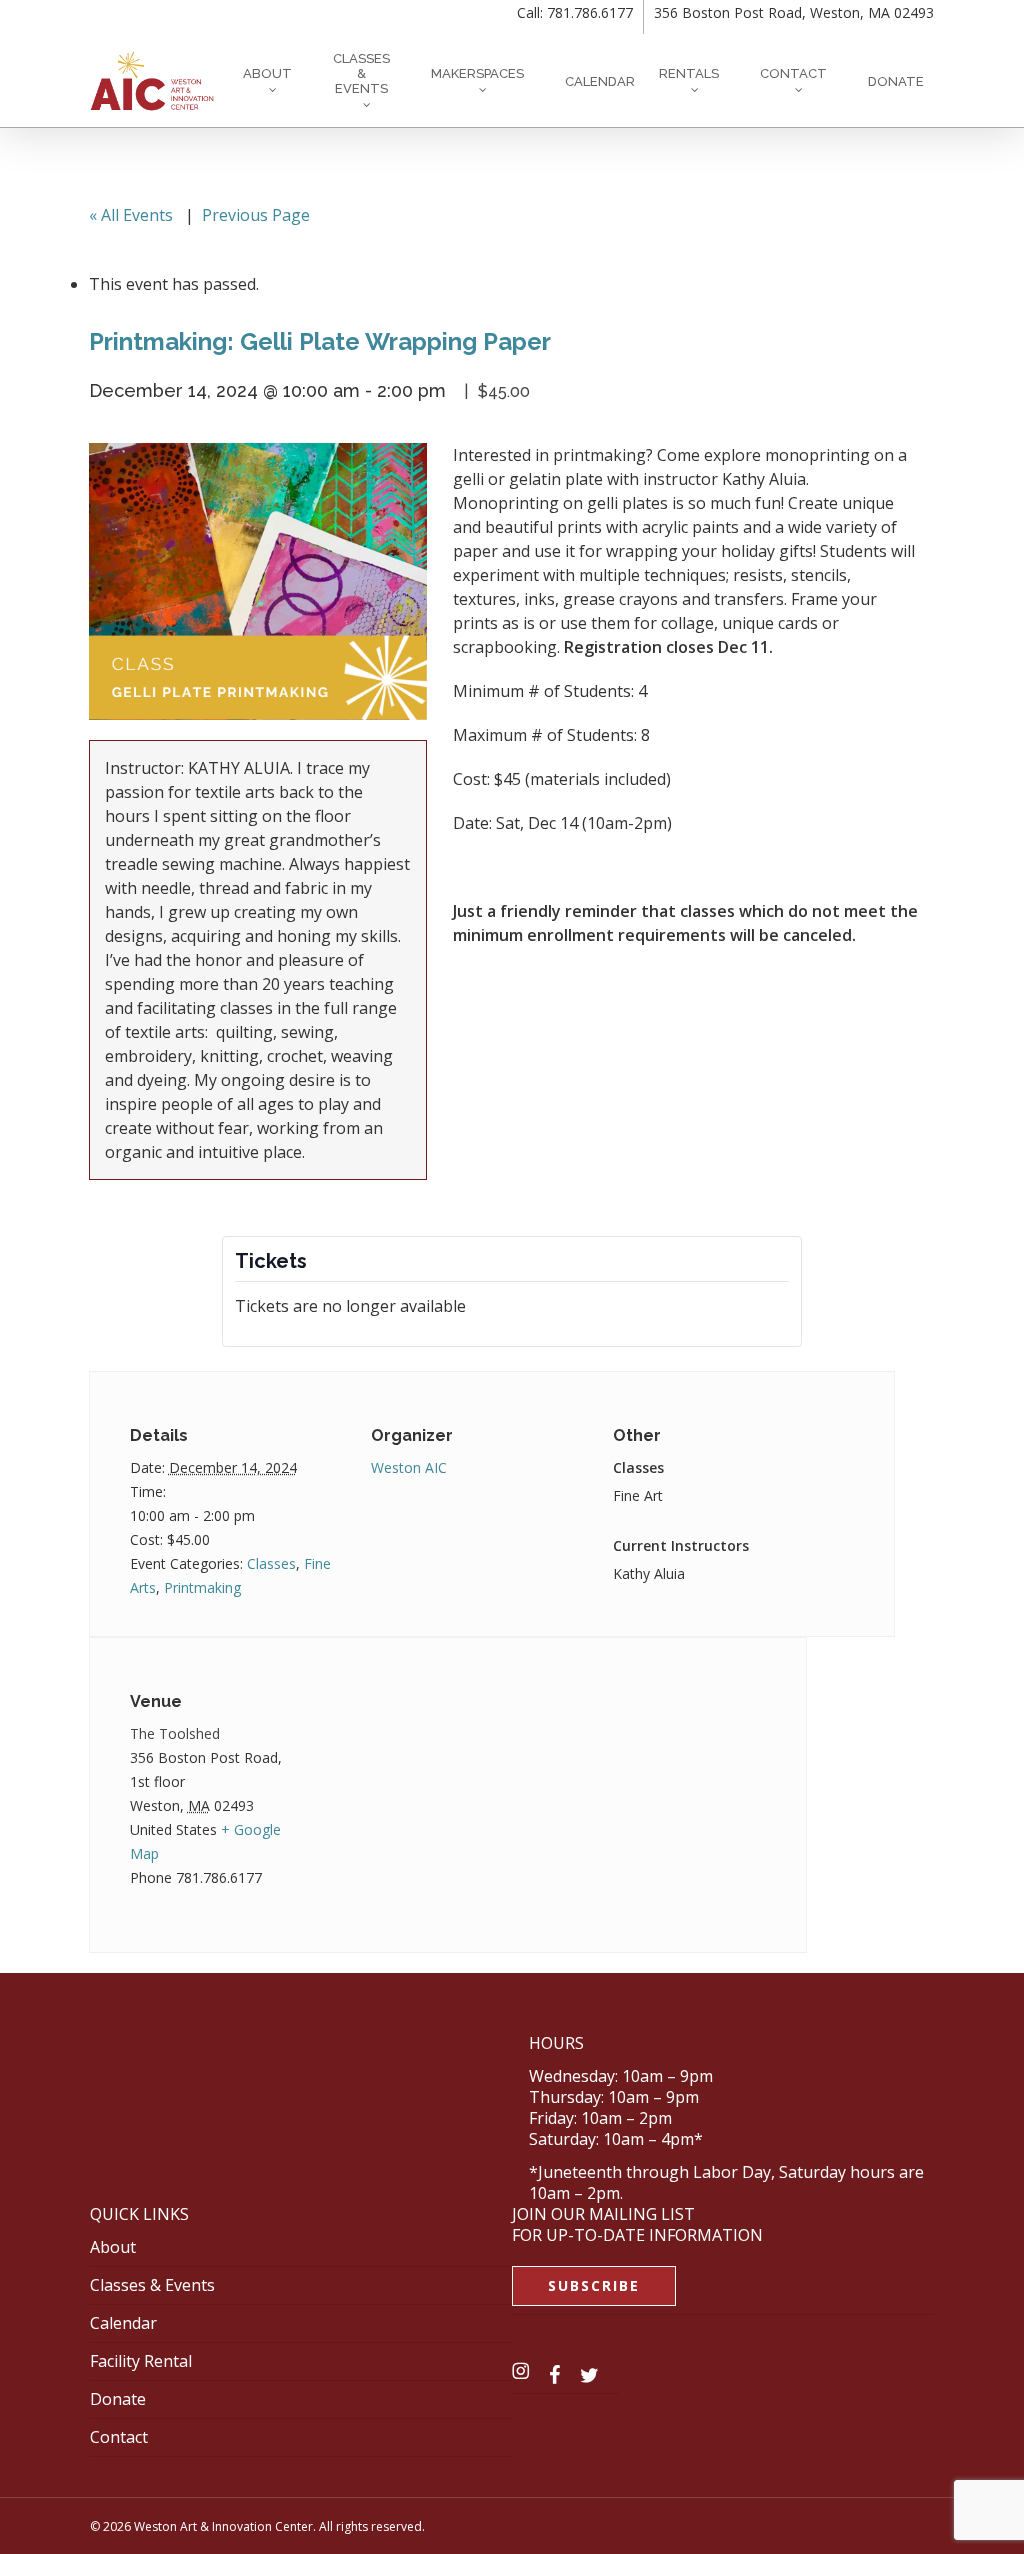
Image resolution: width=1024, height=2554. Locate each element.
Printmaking (202, 1587)
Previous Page (256, 215)
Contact (119, 2437)
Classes (271, 1563)
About (113, 2247)
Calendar (123, 2323)
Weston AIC (409, 1467)
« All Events (131, 215)
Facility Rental (141, 2361)
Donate (118, 2399)
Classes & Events (152, 2285)
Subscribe (594, 2285)
